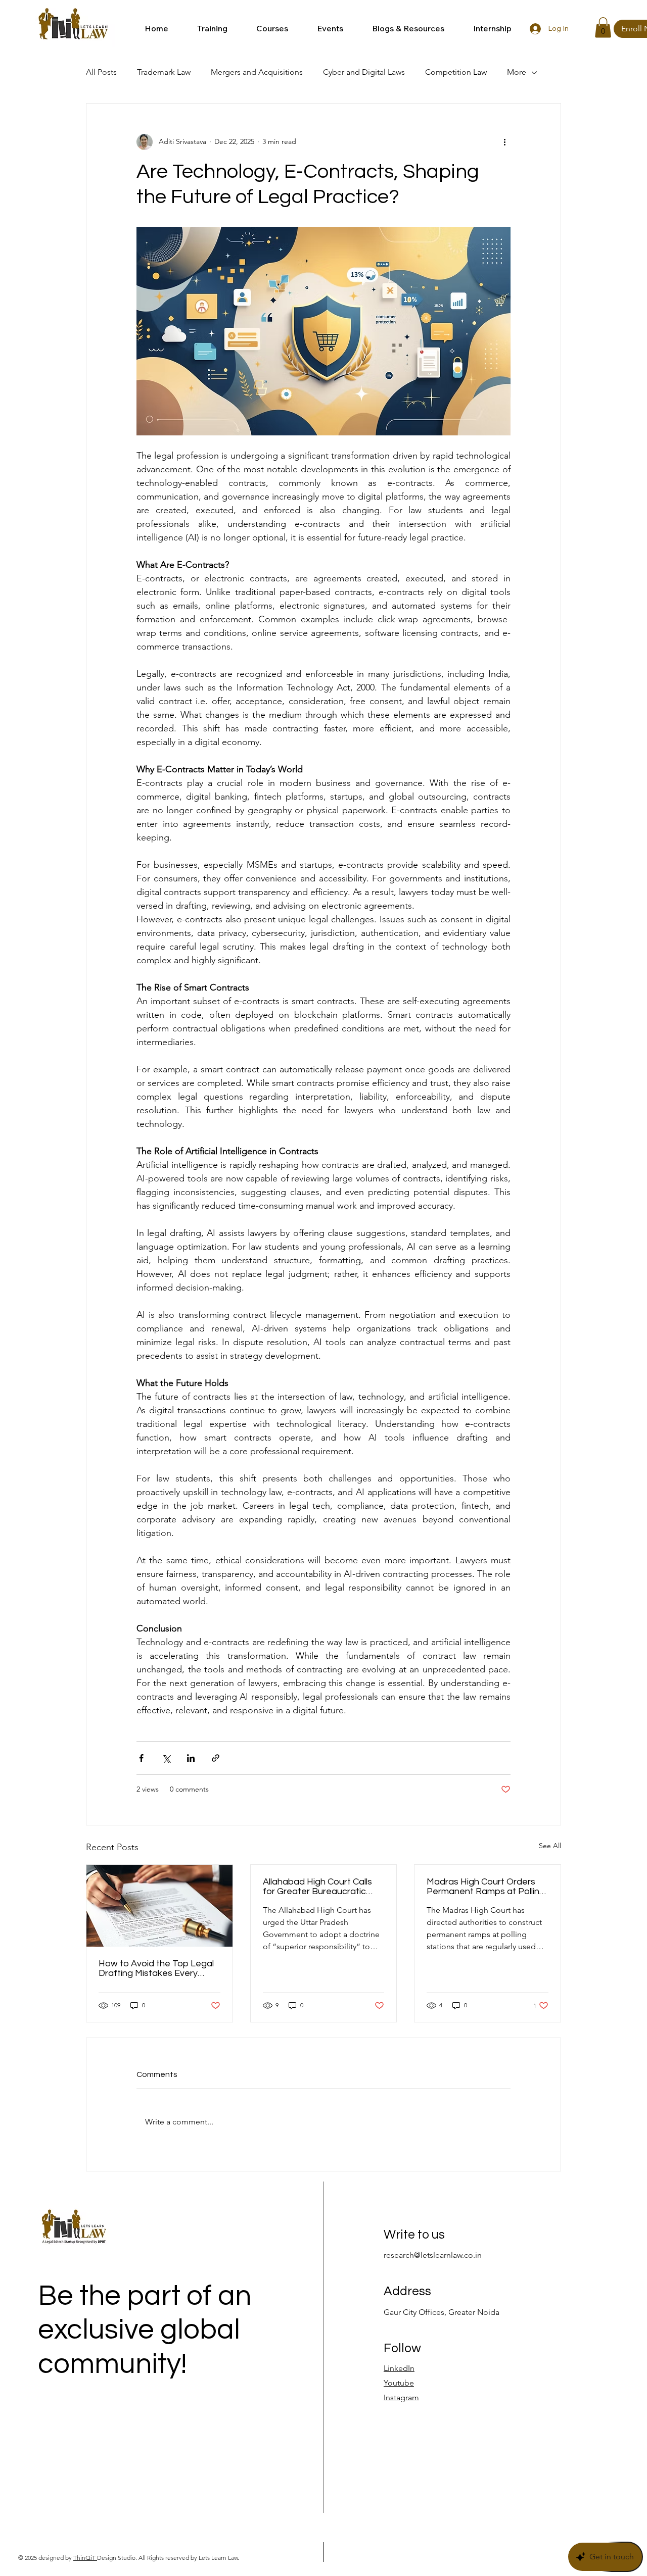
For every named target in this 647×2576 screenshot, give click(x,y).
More (517, 72)
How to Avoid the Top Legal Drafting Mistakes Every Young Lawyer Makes (156, 1968)
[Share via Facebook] (141, 1758)
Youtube (399, 2383)
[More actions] (504, 142)
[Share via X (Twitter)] (166, 1758)
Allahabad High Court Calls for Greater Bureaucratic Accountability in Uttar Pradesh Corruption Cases (318, 1887)
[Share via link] (216, 1758)
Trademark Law (164, 72)
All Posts (101, 72)
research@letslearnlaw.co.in (433, 2255)
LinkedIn (399, 2368)
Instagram (401, 2397)
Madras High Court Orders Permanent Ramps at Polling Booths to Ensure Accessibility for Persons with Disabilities (487, 1887)
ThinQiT (85, 2558)
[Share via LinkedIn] (191, 1758)
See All (550, 1846)
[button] (205, 29)
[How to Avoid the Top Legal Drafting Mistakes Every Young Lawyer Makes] (159, 1906)
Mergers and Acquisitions (257, 72)
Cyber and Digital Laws (364, 72)
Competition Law (456, 72)
